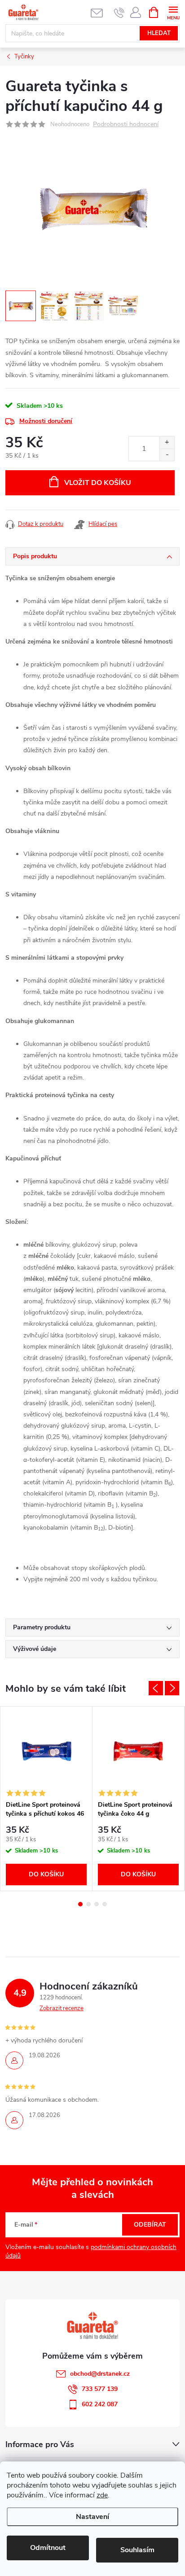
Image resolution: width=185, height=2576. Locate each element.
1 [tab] (80, 1904)
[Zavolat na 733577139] (119, 13)
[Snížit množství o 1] (167, 455)
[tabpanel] (46, 1799)
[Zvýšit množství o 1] (167, 443)
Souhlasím (137, 2550)
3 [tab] (97, 1904)
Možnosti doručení (46, 421)
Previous (156, 1688)
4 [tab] (105, 1904)
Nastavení (92, 2517)
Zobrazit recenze (62, 2008)
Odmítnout (48, 2548)
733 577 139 (100, 2389)
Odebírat (150, 2225)
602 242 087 (100, 2404)
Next (172, 1688)
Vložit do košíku (98, 483)
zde (102, 2495)
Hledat (159, 33)
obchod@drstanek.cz (100, 2374)
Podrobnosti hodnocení (126, 125)
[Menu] (173, 12)
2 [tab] (88, 1904)
